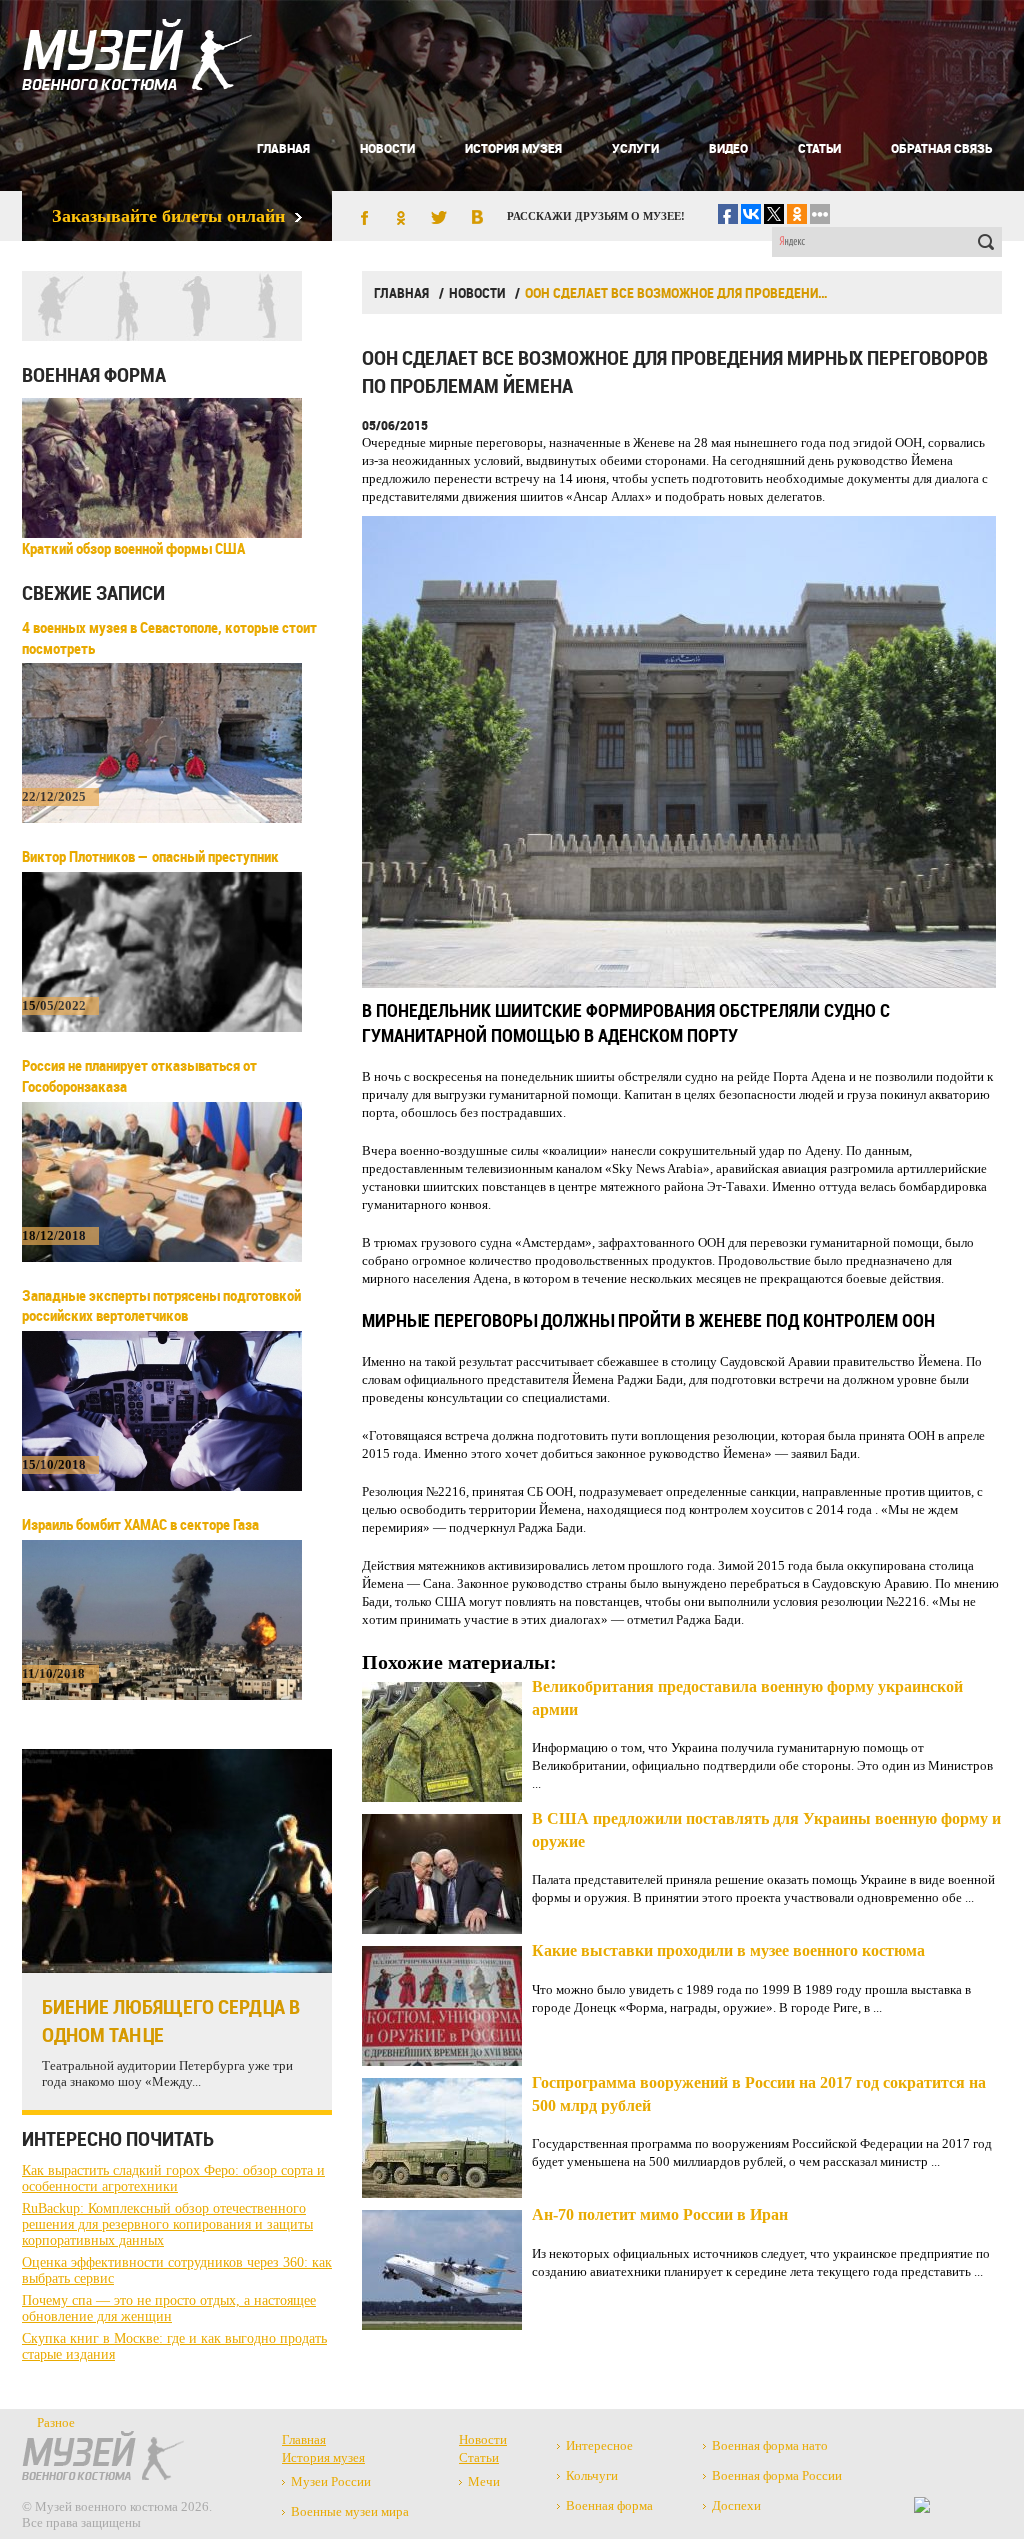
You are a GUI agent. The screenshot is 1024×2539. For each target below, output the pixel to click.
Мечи (484, 2481)
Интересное (599, 2445)
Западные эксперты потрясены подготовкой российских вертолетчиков (161, 1305)
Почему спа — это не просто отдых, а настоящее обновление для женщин (169, 2308)
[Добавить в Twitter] (439, 219)
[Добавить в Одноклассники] (401, 219)
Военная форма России (777, 2475)
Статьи (819, 148)
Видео (728, 148)
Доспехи (736, 2505)
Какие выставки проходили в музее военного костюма (728, 1950)
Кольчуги (592, 2475)
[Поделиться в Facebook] (363, 219)
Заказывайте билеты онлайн (168, 216)
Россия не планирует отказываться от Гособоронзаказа (139, 1075)
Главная (283, 148)
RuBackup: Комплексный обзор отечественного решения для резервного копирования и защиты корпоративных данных (167, 2224)
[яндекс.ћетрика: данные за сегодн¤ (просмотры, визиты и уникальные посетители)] (922, 2505)
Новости (387, 148)
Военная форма (94, 374)
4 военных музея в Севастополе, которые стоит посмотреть (169, 637)
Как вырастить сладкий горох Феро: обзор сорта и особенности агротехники (173, 2178)
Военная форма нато (770, 2445)
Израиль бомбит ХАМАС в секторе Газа (140, 1524)
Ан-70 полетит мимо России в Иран (660, 2214)
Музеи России (331, 2481)
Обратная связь (941, 148)
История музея (513, 148)
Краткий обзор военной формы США (133, 548)
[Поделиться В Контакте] (477, 219)
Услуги (635, 148)
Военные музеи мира (350, 2511)
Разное (56, 2422)
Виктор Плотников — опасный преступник (150, 856)
